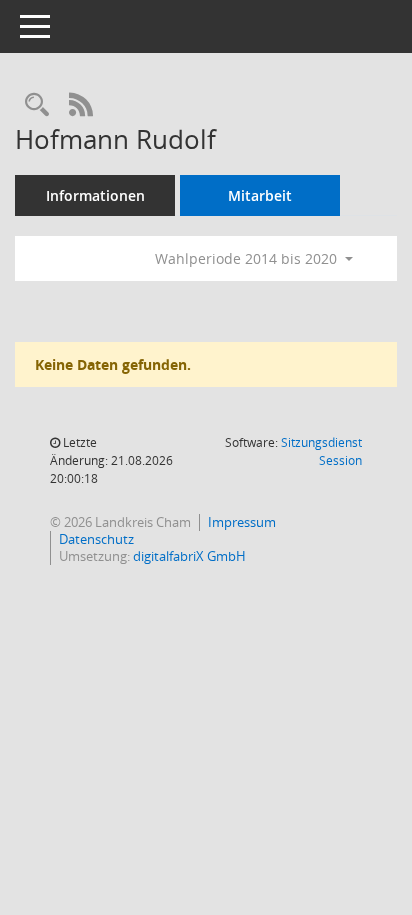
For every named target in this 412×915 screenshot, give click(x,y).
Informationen (95, 195)
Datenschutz (96, 539)
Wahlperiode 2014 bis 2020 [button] (248, 258)
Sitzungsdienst (321, 451)
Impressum (242, 522)
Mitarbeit (260, 195)
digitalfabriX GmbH (189, 556)
